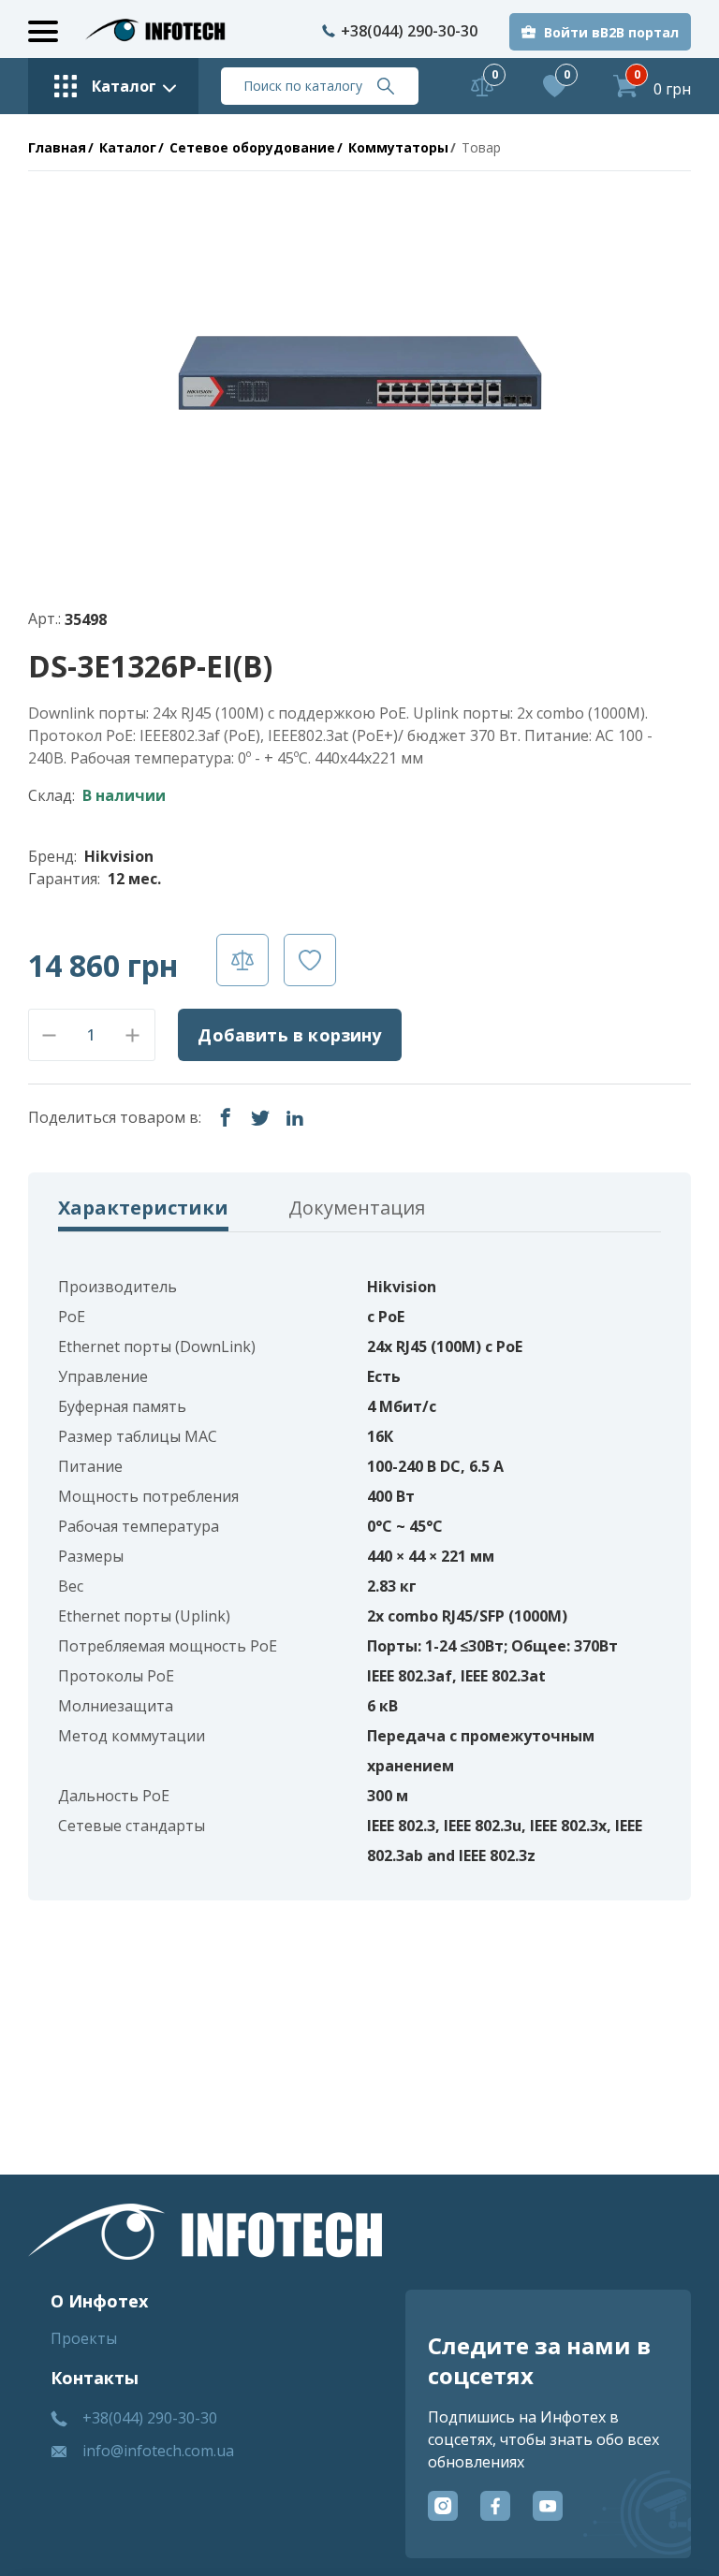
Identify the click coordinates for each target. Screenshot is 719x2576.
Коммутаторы (398, 147)
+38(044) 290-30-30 (409, 31)
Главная (57, 147)
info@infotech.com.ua (158, 2451)
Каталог (128, 147)
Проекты (84, 2338)
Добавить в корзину (289, 1035)
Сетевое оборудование (252, 147)
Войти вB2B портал (611, 32)
